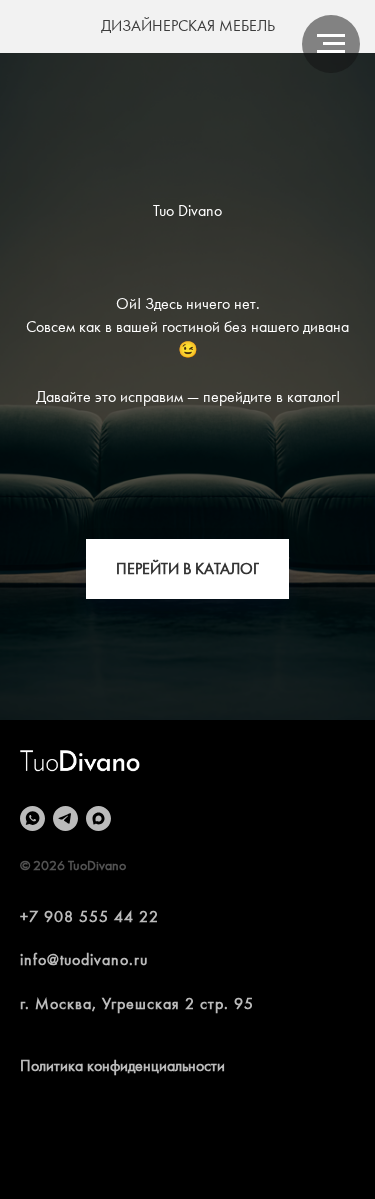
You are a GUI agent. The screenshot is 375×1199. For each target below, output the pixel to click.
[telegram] (65, 818)
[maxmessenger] (98, 818)
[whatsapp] (32, 818)
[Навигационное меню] (331, 44)
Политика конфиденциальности (122, 1066)
